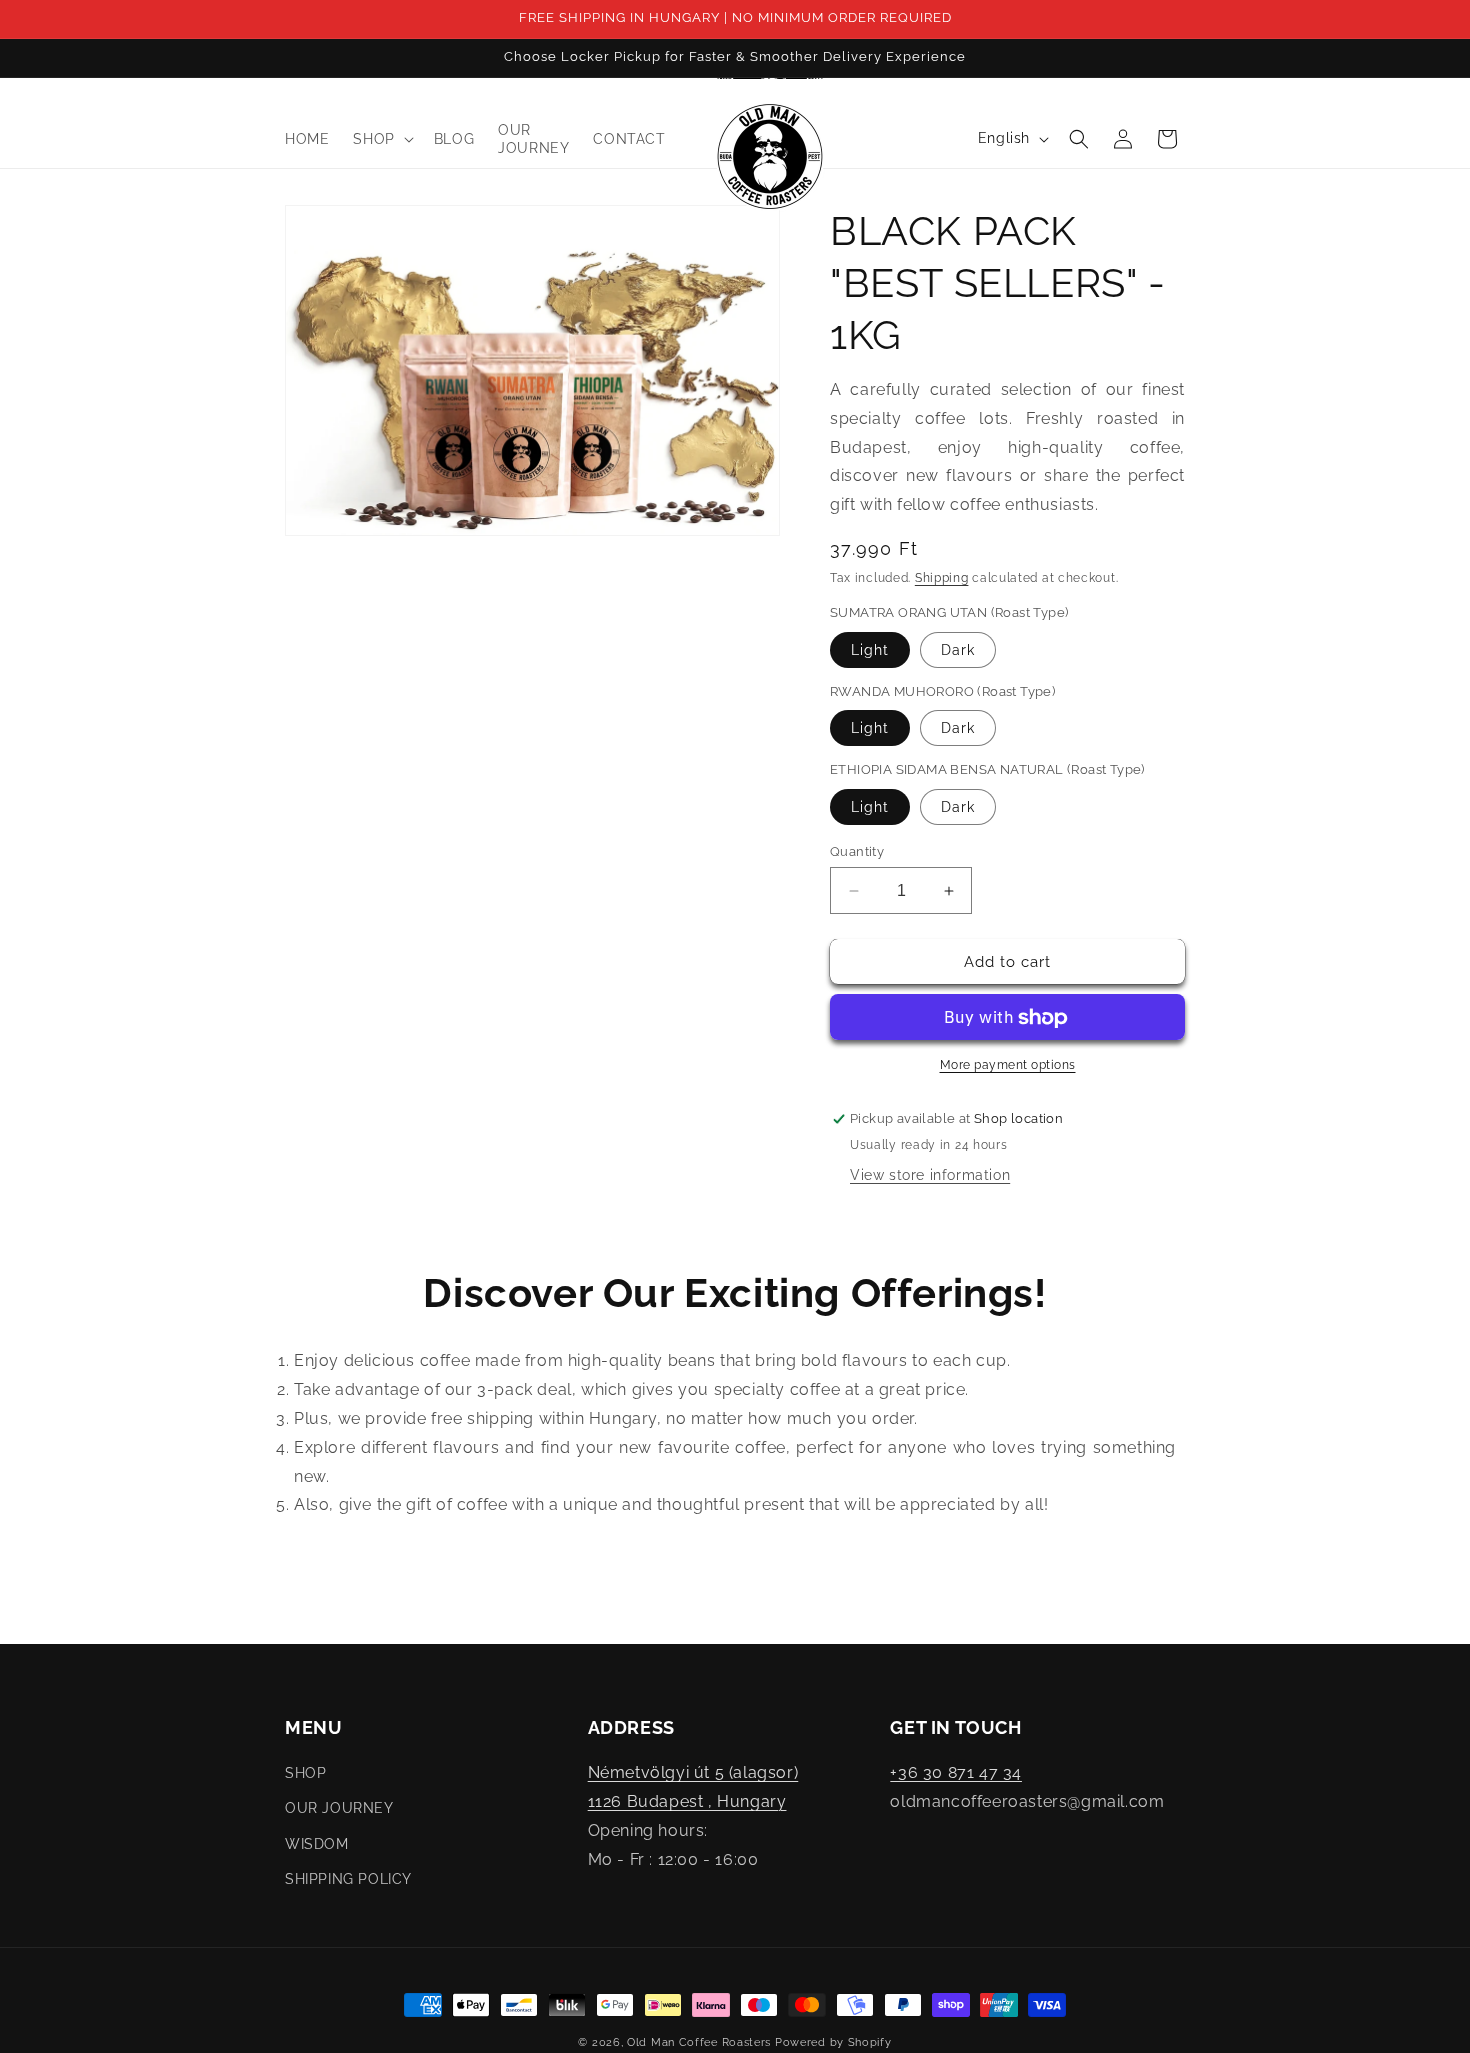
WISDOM (317, 1844)
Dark (958, 650)
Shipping (942, 578)
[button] (381, 139)
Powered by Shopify (833, 2042)
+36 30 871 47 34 (956, 1773)
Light (870, 650)
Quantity (857, 851)
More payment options (1008, 1066)
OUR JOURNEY (339, 1809)
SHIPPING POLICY (348, 1879)
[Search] (1079, 139)
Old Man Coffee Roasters (699, 2042)
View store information (930, 1176)
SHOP (305, 1774)
